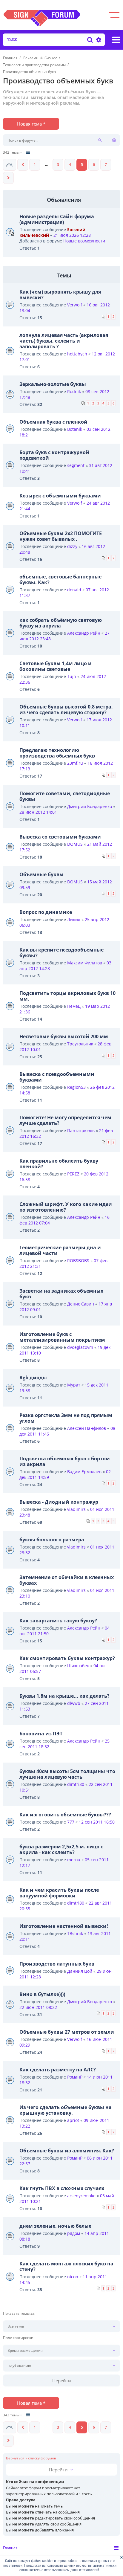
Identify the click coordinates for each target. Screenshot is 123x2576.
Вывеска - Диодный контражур (59, 1502)
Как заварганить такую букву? (58, 1621)
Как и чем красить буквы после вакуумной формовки (59, 1893)
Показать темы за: (19, 2314)
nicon (73, 2277)
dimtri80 (76, 1784)
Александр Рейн (84, 633)
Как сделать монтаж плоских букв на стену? (66, 2266)
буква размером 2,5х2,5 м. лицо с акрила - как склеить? (61, 1849)
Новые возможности (84, 241)
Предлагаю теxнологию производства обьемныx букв (57, 753)
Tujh (72, 676)
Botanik (75, 429)
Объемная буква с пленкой (53, 422)
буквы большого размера (52, 1540)
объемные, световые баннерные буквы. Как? (60, 580)
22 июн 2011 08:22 (38, 2007)
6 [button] (94, 165)
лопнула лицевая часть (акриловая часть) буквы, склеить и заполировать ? (64, 341)
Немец (74, 1006)
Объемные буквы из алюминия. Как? (67, 2151)
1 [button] (35, 165)
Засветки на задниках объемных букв (61, 1294)
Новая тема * (31, 124)
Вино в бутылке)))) (42, 1994)
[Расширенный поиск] (98, 40)
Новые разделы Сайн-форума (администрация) (57, 219)
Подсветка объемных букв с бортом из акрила (65, 1461)
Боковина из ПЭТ (41, 1734)
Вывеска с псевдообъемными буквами (57, 1077)
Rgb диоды (33, 1378)
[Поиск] (90, 40)
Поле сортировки (18, 2338)
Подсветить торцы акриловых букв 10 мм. (67, 996)
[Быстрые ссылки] (116, 40)
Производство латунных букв (57, 1964)
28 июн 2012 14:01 (38, 812)
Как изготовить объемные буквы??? (65, 1815)
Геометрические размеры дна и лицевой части (60, 1250)
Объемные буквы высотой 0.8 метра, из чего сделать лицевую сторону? (66, 710)
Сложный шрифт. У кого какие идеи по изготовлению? (66, 1207)
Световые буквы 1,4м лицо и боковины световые (56, 666)
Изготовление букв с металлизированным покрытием (62, 1337)
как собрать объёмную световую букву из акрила (61, 623)
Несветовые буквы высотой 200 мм (64, 1036)
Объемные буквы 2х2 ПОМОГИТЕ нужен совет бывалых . (61, 536)
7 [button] (106, 165)
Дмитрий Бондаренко (90, 806)
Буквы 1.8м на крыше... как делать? (64, 1696)
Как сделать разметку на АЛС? (58, 2070)
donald (74, 590)
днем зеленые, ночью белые (55, 2226)
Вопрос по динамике (46, 912)
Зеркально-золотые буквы (53, 384)
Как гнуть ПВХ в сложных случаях (62, 2188)
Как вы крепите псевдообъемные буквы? (61, 953)
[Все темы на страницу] (28, 152)
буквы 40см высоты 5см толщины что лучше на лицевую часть (67, 1774)
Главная (10, 2548)
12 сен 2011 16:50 (97, 1822)
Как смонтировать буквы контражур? (67, 1658)
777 (71, 1822)
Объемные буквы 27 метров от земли (67, 2032)
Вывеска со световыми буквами (60, 837)
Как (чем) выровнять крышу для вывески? (60, 295)
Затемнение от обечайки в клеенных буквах (67, 1580)
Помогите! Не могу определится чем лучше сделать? (65, 1120)
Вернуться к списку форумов (31, 2458)
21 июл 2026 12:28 (72, 235)
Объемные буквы (41, 874)
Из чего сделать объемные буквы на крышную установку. (66, 2110)
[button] (10, 165)
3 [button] (58, 165)
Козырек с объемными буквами (60, 496)
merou (74, 1860)
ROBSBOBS (78, 1260)
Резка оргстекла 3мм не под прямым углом (66, 1418)
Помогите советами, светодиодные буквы (65, 796)
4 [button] (70, 165)
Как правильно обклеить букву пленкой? (59, 1164)
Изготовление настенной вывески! (64, 1926)
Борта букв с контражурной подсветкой (54, 455)
